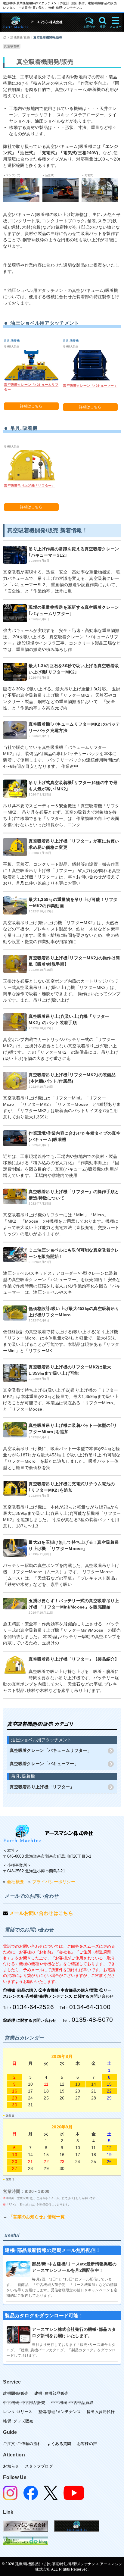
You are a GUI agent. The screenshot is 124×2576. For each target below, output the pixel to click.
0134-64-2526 (33, 2007)
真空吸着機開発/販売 (48, 38)
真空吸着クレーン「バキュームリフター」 (51, 1750)
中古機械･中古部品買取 (72, 2403)
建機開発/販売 (20, 38)
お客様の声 (87, 2444)
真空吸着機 (12, 46)
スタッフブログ (39, 2466)
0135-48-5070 (92, 2020)
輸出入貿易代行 (101, 2412)
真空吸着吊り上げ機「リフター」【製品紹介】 (74, 1659)
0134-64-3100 (90, 2007)
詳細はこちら (31, 406)
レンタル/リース (18, 2412)
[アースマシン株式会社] (41, 22)
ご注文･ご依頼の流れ (22, 2444)
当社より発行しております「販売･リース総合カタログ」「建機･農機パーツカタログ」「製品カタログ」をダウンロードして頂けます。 (61, 2350)
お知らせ (11, 2466)
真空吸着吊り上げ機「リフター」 (29, 486)
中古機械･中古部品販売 (24, 2403)
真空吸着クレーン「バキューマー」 (90, 386)
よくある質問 (59, 2444)
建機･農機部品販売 (51, 2393)
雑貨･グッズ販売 (18, 2421)
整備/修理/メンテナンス (60, 2412)
